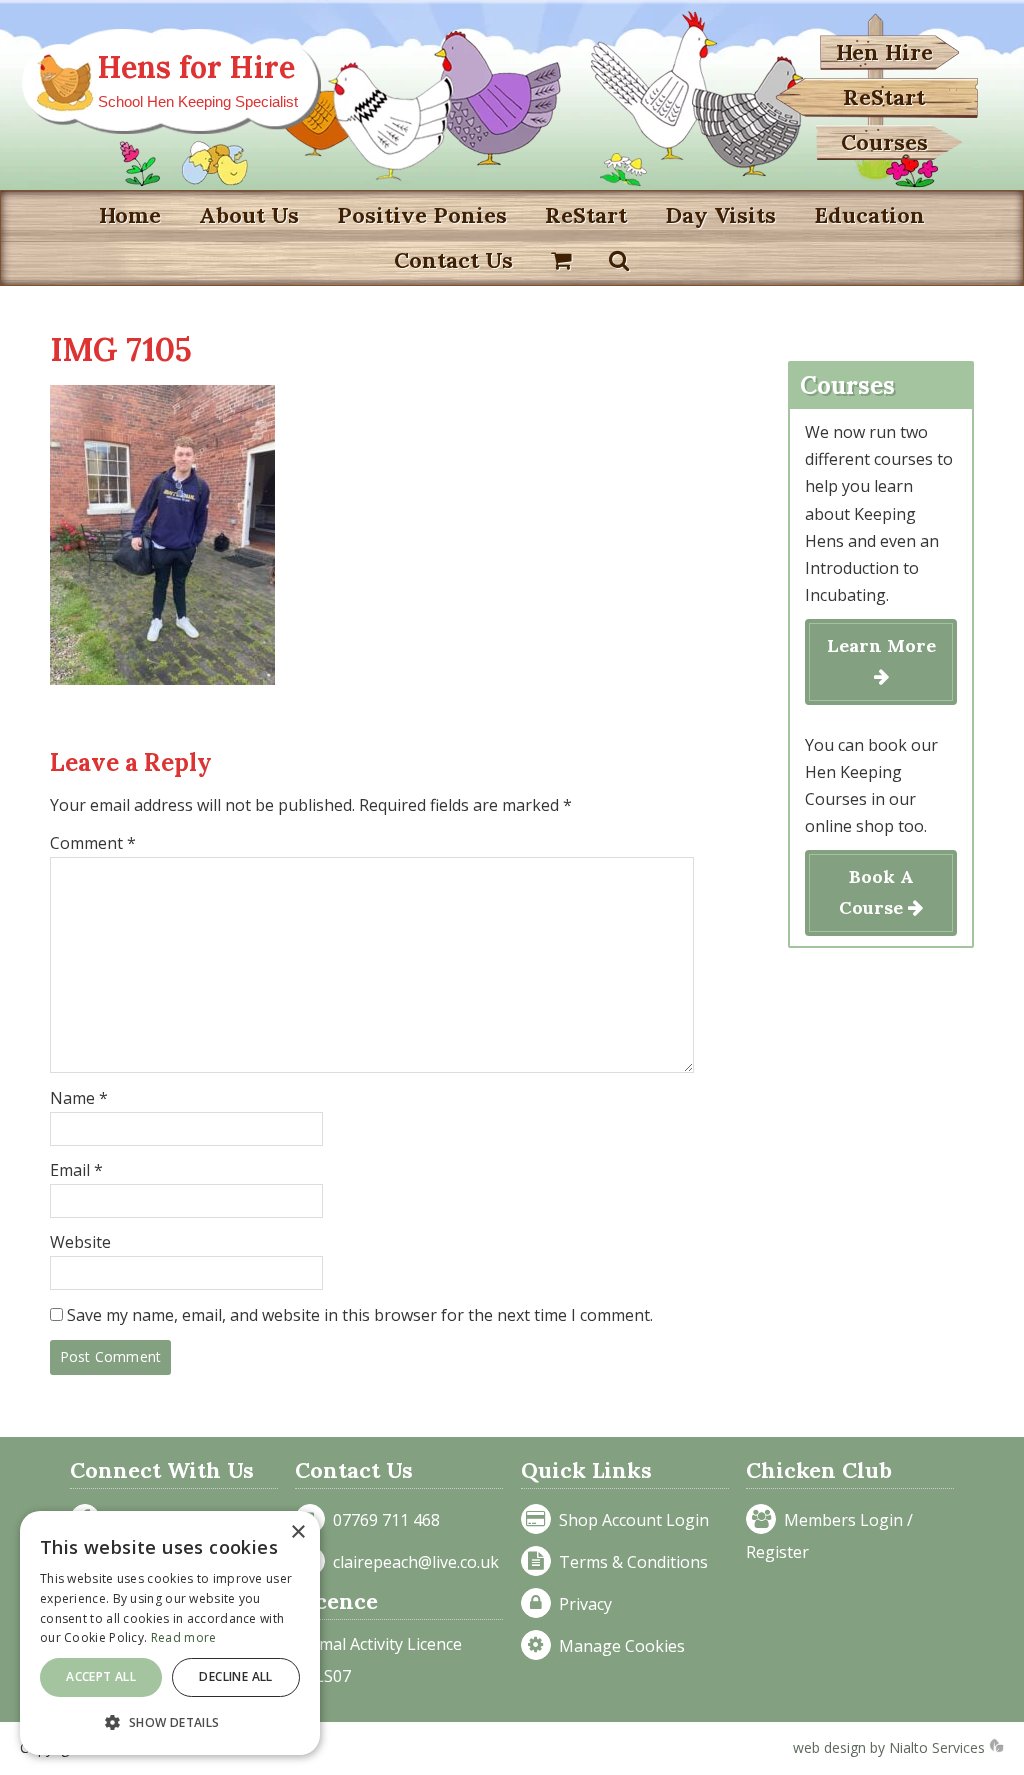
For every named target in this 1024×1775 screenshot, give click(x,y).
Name (79, 1098)
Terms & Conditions (629, 1562)
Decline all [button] (235, 1676)
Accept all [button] (101, 1676)
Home (130, 215)
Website (80, 1242)
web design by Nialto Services (891, 1747)
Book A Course (876, 892)
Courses (884, 142)
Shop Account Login (630, 1520)
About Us (249, 215)
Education (869, 215)
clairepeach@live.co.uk (412, 1562)
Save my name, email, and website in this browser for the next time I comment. (360, 1315)
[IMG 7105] (162, 679)
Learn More (881, 645)
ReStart (884, 97)
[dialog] (170, 1633)
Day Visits (720, 215)
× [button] (297, 1532)
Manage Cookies (618, 1646)
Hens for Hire (196, 67)
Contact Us (453, 260)
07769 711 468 (382, 1520)
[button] (170, 1722)
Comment (93, 843)
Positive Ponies (422, 215)
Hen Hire (884, 52)
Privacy (581, 1604)
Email (76, 1170)
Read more (184, 1637)
